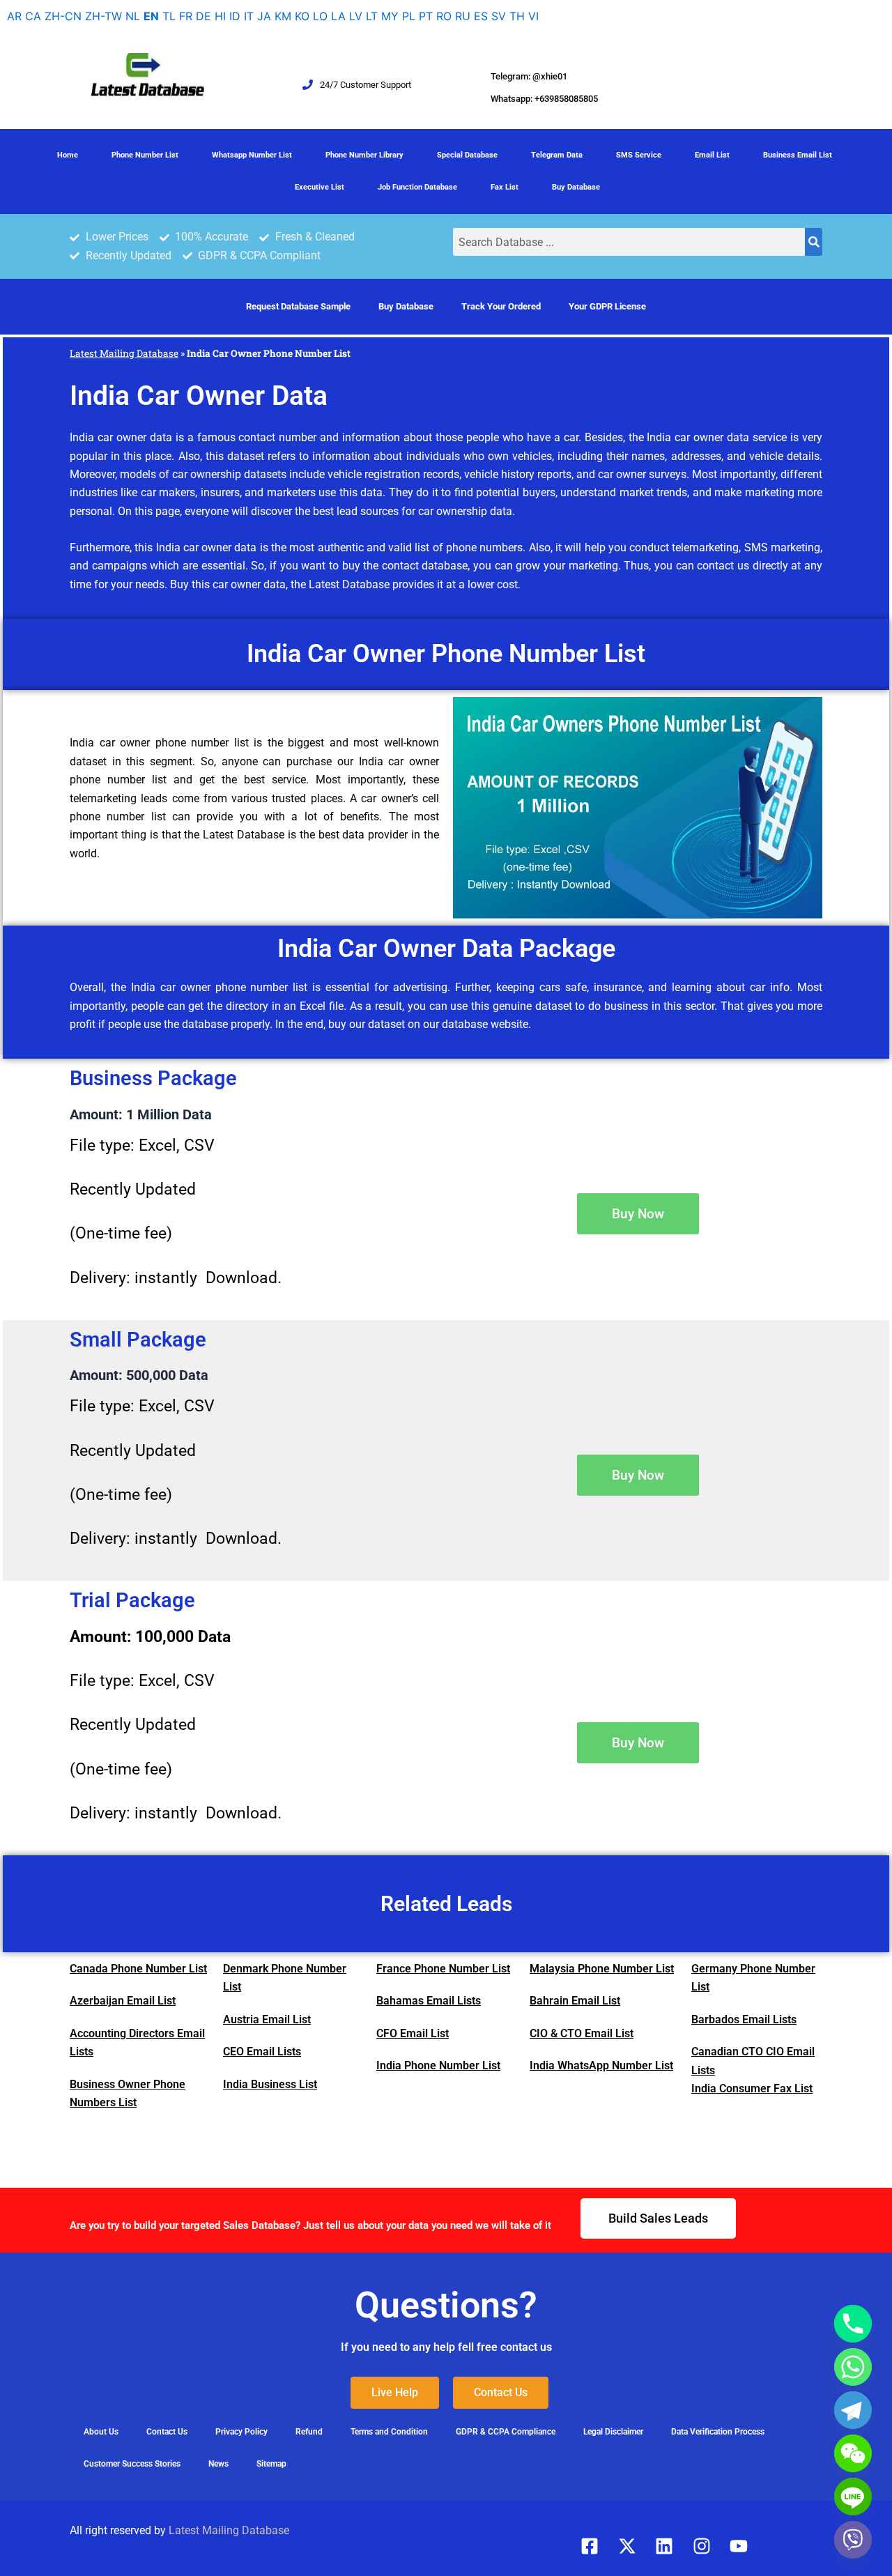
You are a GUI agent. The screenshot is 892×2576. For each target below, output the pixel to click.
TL (169, 16)
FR (186, 16)
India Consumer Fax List (752, 2088)
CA (33, 16)
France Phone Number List (443, 1969)
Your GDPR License (607, 306)
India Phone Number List (438, 2065)
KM (283, 16)
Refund (309, 2432)
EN (151, 16)
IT (249, 16)
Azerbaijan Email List (123, 2001)
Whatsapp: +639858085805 (544, 99)
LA (338, 16)
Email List (712, 155)
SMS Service (639, 155)
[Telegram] (853, 2410)
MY (390, 16)
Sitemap (271, 2464)
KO (302, 16)
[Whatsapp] (853, 2367)
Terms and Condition (389, 2432)
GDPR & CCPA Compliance (506, 2432)
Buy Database (576, 187)
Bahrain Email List (575, 2001)
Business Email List (798, 155)
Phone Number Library (364, 155)
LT (372, 16)
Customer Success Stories (132, 2464)
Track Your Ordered (501, 306)
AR (14, 16)
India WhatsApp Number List (601, 2065)
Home (68, 155)
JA (264, 16)
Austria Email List (267, 2019)
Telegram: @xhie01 (529, 76)
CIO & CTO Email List (582, 2033)
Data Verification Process (718, 2432)
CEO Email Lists (262, 2052)
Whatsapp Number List (252, 155)
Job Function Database (417, 187)
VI (533, 16)
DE (203, 16)
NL (133, 16)
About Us (101, 2432)
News (218, 2464)
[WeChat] (853, 2453)
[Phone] (853, 2324)
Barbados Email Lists (744, 2019)
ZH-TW (103, 16)
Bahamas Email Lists (429, 2001)
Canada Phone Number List (138, 1969)
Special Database (467, 155)
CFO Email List (413, 2033)
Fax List (505, 187)
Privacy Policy (241, 2432)
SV (499, 16)
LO (320, 16)
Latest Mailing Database (124, 353)
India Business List (270, 2084)
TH (517, 16)
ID (235, 16)
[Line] (853, 2497)
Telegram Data (557, 155)
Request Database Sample (298, 306)
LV (356, 16)
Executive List (320, 187)
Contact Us (167, 2432)
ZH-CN (63, 16)
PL (409, 16)
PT (426, 16)
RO (444, 16)
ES (481, 16)
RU (463, 16)
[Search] (814, 242)
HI (220, 16)
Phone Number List (145, 155)
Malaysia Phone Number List (602, 1969)
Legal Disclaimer (613, 2432)
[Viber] (853, 2540)
